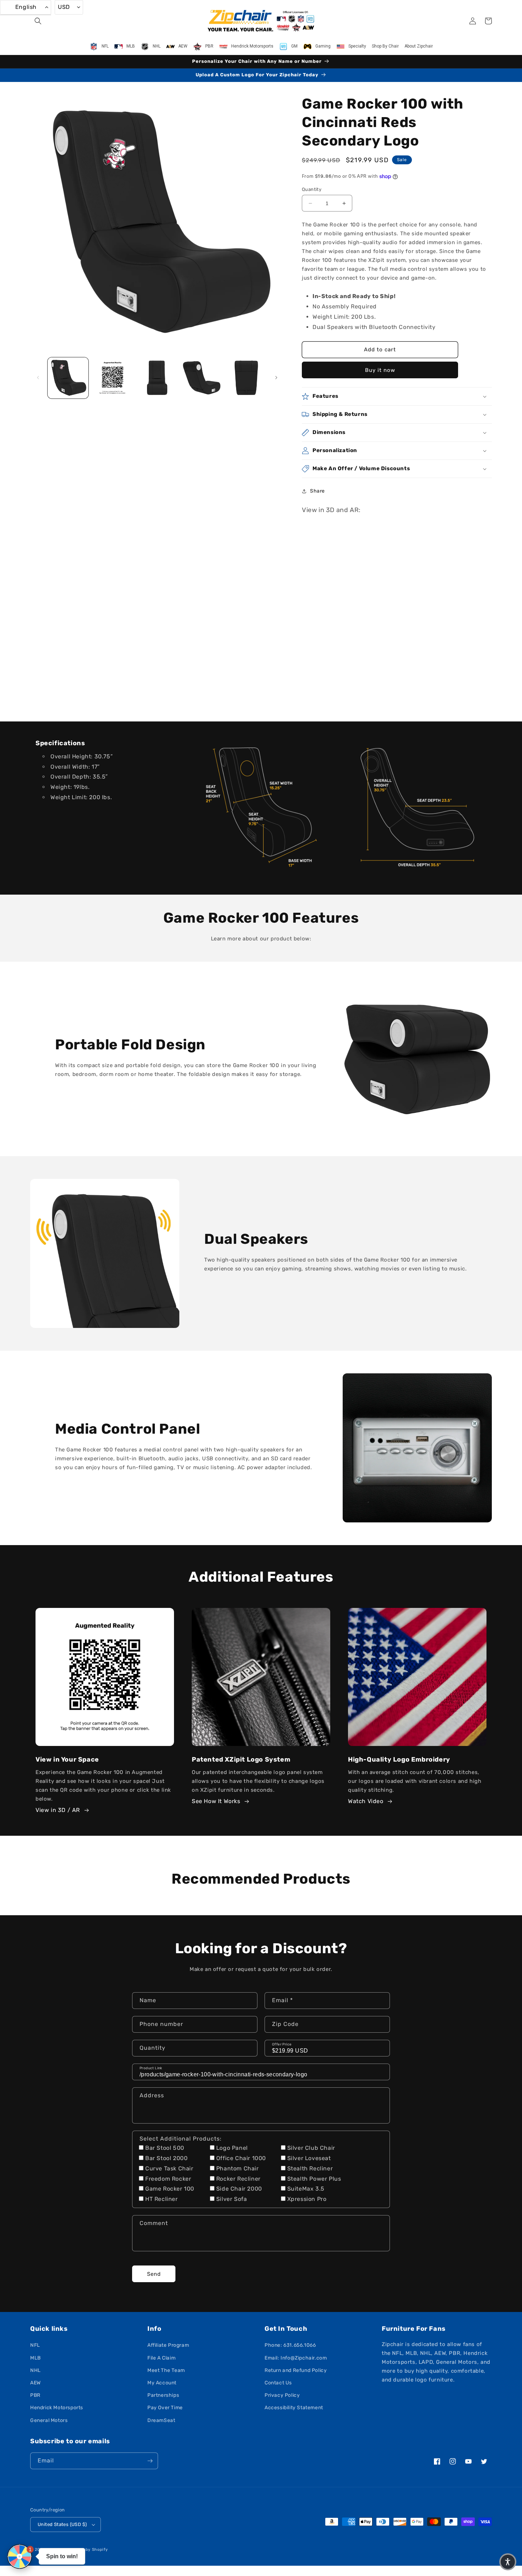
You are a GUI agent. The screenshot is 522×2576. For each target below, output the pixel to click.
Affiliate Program (168, 2345)
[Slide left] (38, 378)
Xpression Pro (307, 2199)
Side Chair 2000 (239, 2189)
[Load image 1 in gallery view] (68, 378)
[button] (38, 21)
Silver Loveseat (309, 2158)
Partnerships (163, 2395)
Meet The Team (166, 2370)
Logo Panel (232, 2148)
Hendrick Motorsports (57, 2408)
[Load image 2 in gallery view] (112, 378)
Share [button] (317, 491)
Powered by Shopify (87, 2550)
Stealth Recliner (310, 2168)
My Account (162, 2383)
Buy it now (380, 370)
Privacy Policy (282, 2395)
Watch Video (366, 1801)
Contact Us (278, 2383)
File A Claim (161, 2358)
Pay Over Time (165, 2408)
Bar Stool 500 (165, 2148)
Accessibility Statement (294, 2408)
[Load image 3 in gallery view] (157, 378)
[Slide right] (276, 378)
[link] (261, 808)
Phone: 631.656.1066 (290, 2345)
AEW (36, 2383)
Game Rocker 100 (170, 2189)
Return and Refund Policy (296, 2370)
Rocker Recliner (238, 2179)
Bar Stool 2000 (166, 2158)
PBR (35, 2395)
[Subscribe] (150, 2461)
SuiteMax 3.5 (306, 2189)
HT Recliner (162, 2199)
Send (154, 2274)
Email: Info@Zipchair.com (296, 2358)
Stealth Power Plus (314, 2179)
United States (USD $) (62, 2524)
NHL (36, 2370)
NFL (35, 2345)
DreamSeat (161, 2420)
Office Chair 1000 (241, 2158)
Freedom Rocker (168, 2179)
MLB (36, 2358)
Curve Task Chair (169, 2168)
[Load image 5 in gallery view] (246, 378)
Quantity (312, 189)
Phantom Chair (238, 2168)
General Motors (49, 2420)
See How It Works (216, 1801)
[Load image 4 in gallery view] (202, 378)
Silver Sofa (232, 2199)
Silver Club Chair (311, 2148)
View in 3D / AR (58, 1810)
